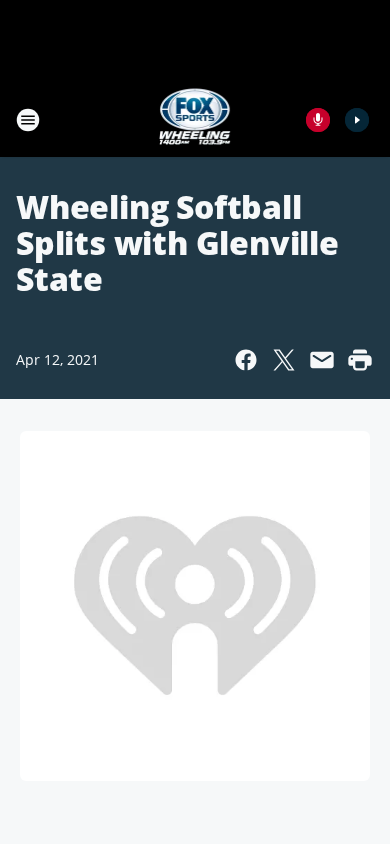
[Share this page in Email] (322, 360)
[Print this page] (360, 360)
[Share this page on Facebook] (246, 360)
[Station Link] (195, 119)
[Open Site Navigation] (28, 120)
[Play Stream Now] (357, 120)
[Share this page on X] (284, 360)
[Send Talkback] (318, 120)
